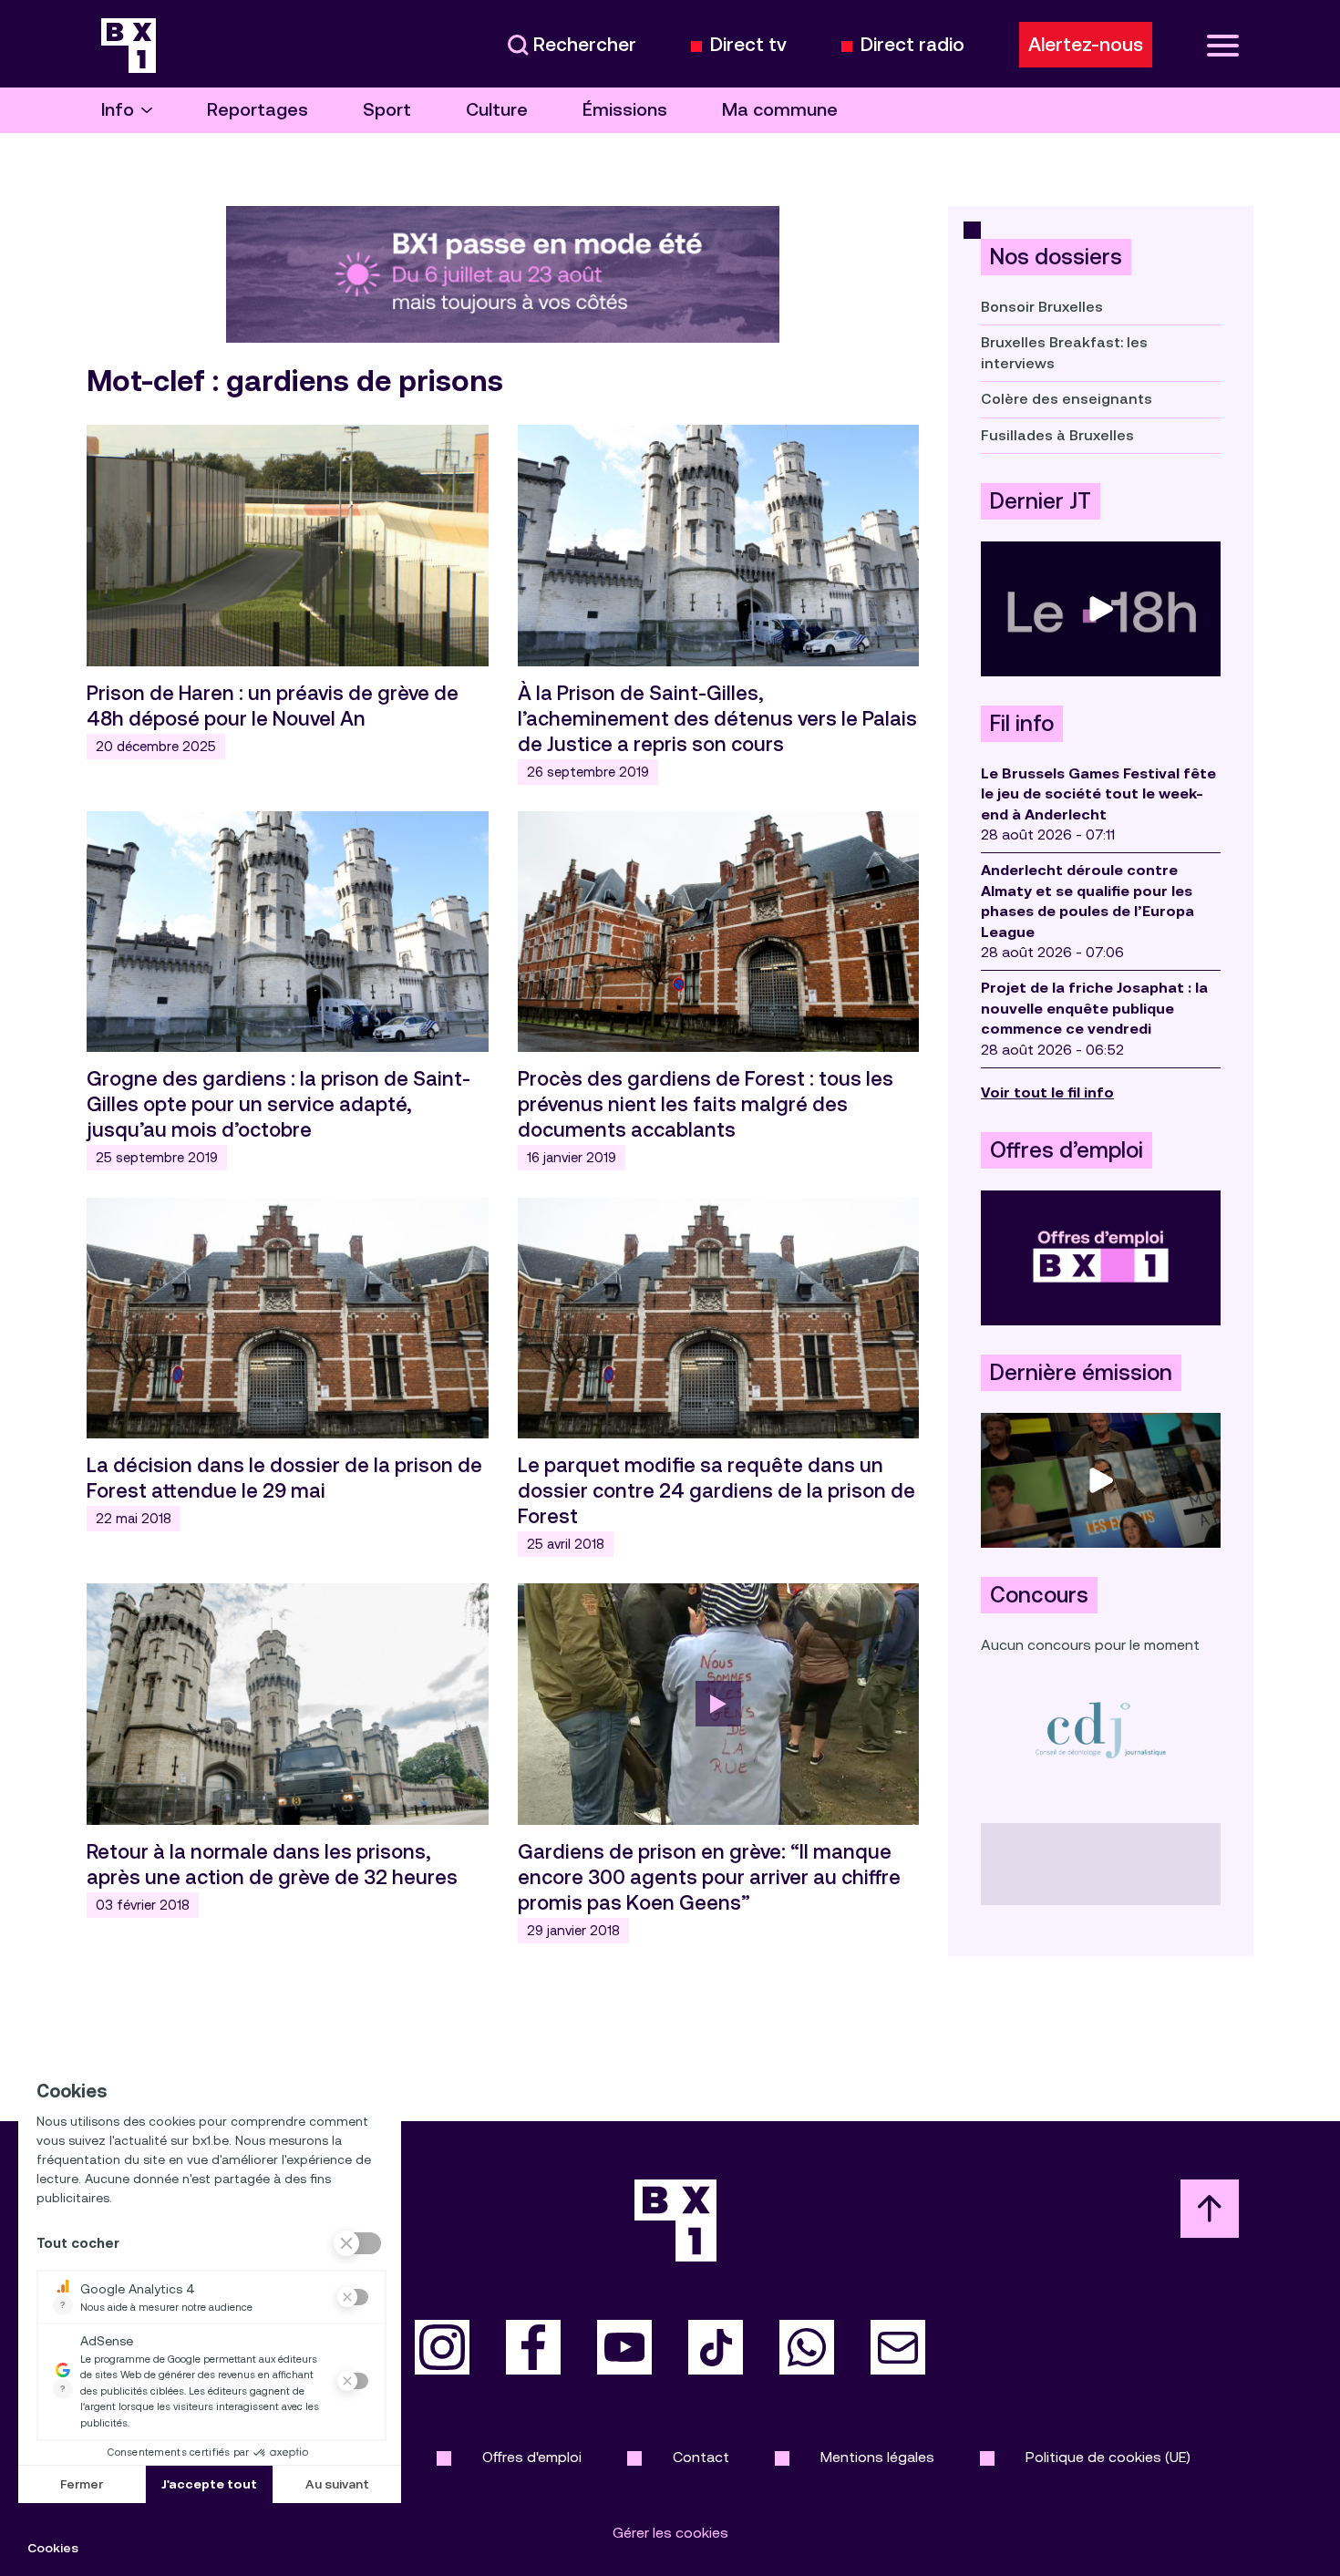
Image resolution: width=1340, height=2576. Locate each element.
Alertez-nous (1086, 45)
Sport (387, 110)
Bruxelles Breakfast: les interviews (1064, 352)
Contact (701, 2457)
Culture (497, 110)
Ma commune (780, 110)
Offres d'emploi (532, 2457)
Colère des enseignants (1067, 399)
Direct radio (912, 45)
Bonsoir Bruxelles (1042, 307)
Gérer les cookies (670, 2533)
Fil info (1022, 724)
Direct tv (748, 45)
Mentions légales (877, 2457)
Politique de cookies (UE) (1108, 2457)
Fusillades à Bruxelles (1057, 435)
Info (118, 110)
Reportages (258, 110)
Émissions (625, 110)
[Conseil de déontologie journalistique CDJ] (1101, 1730)
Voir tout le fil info (1047, 1092)
